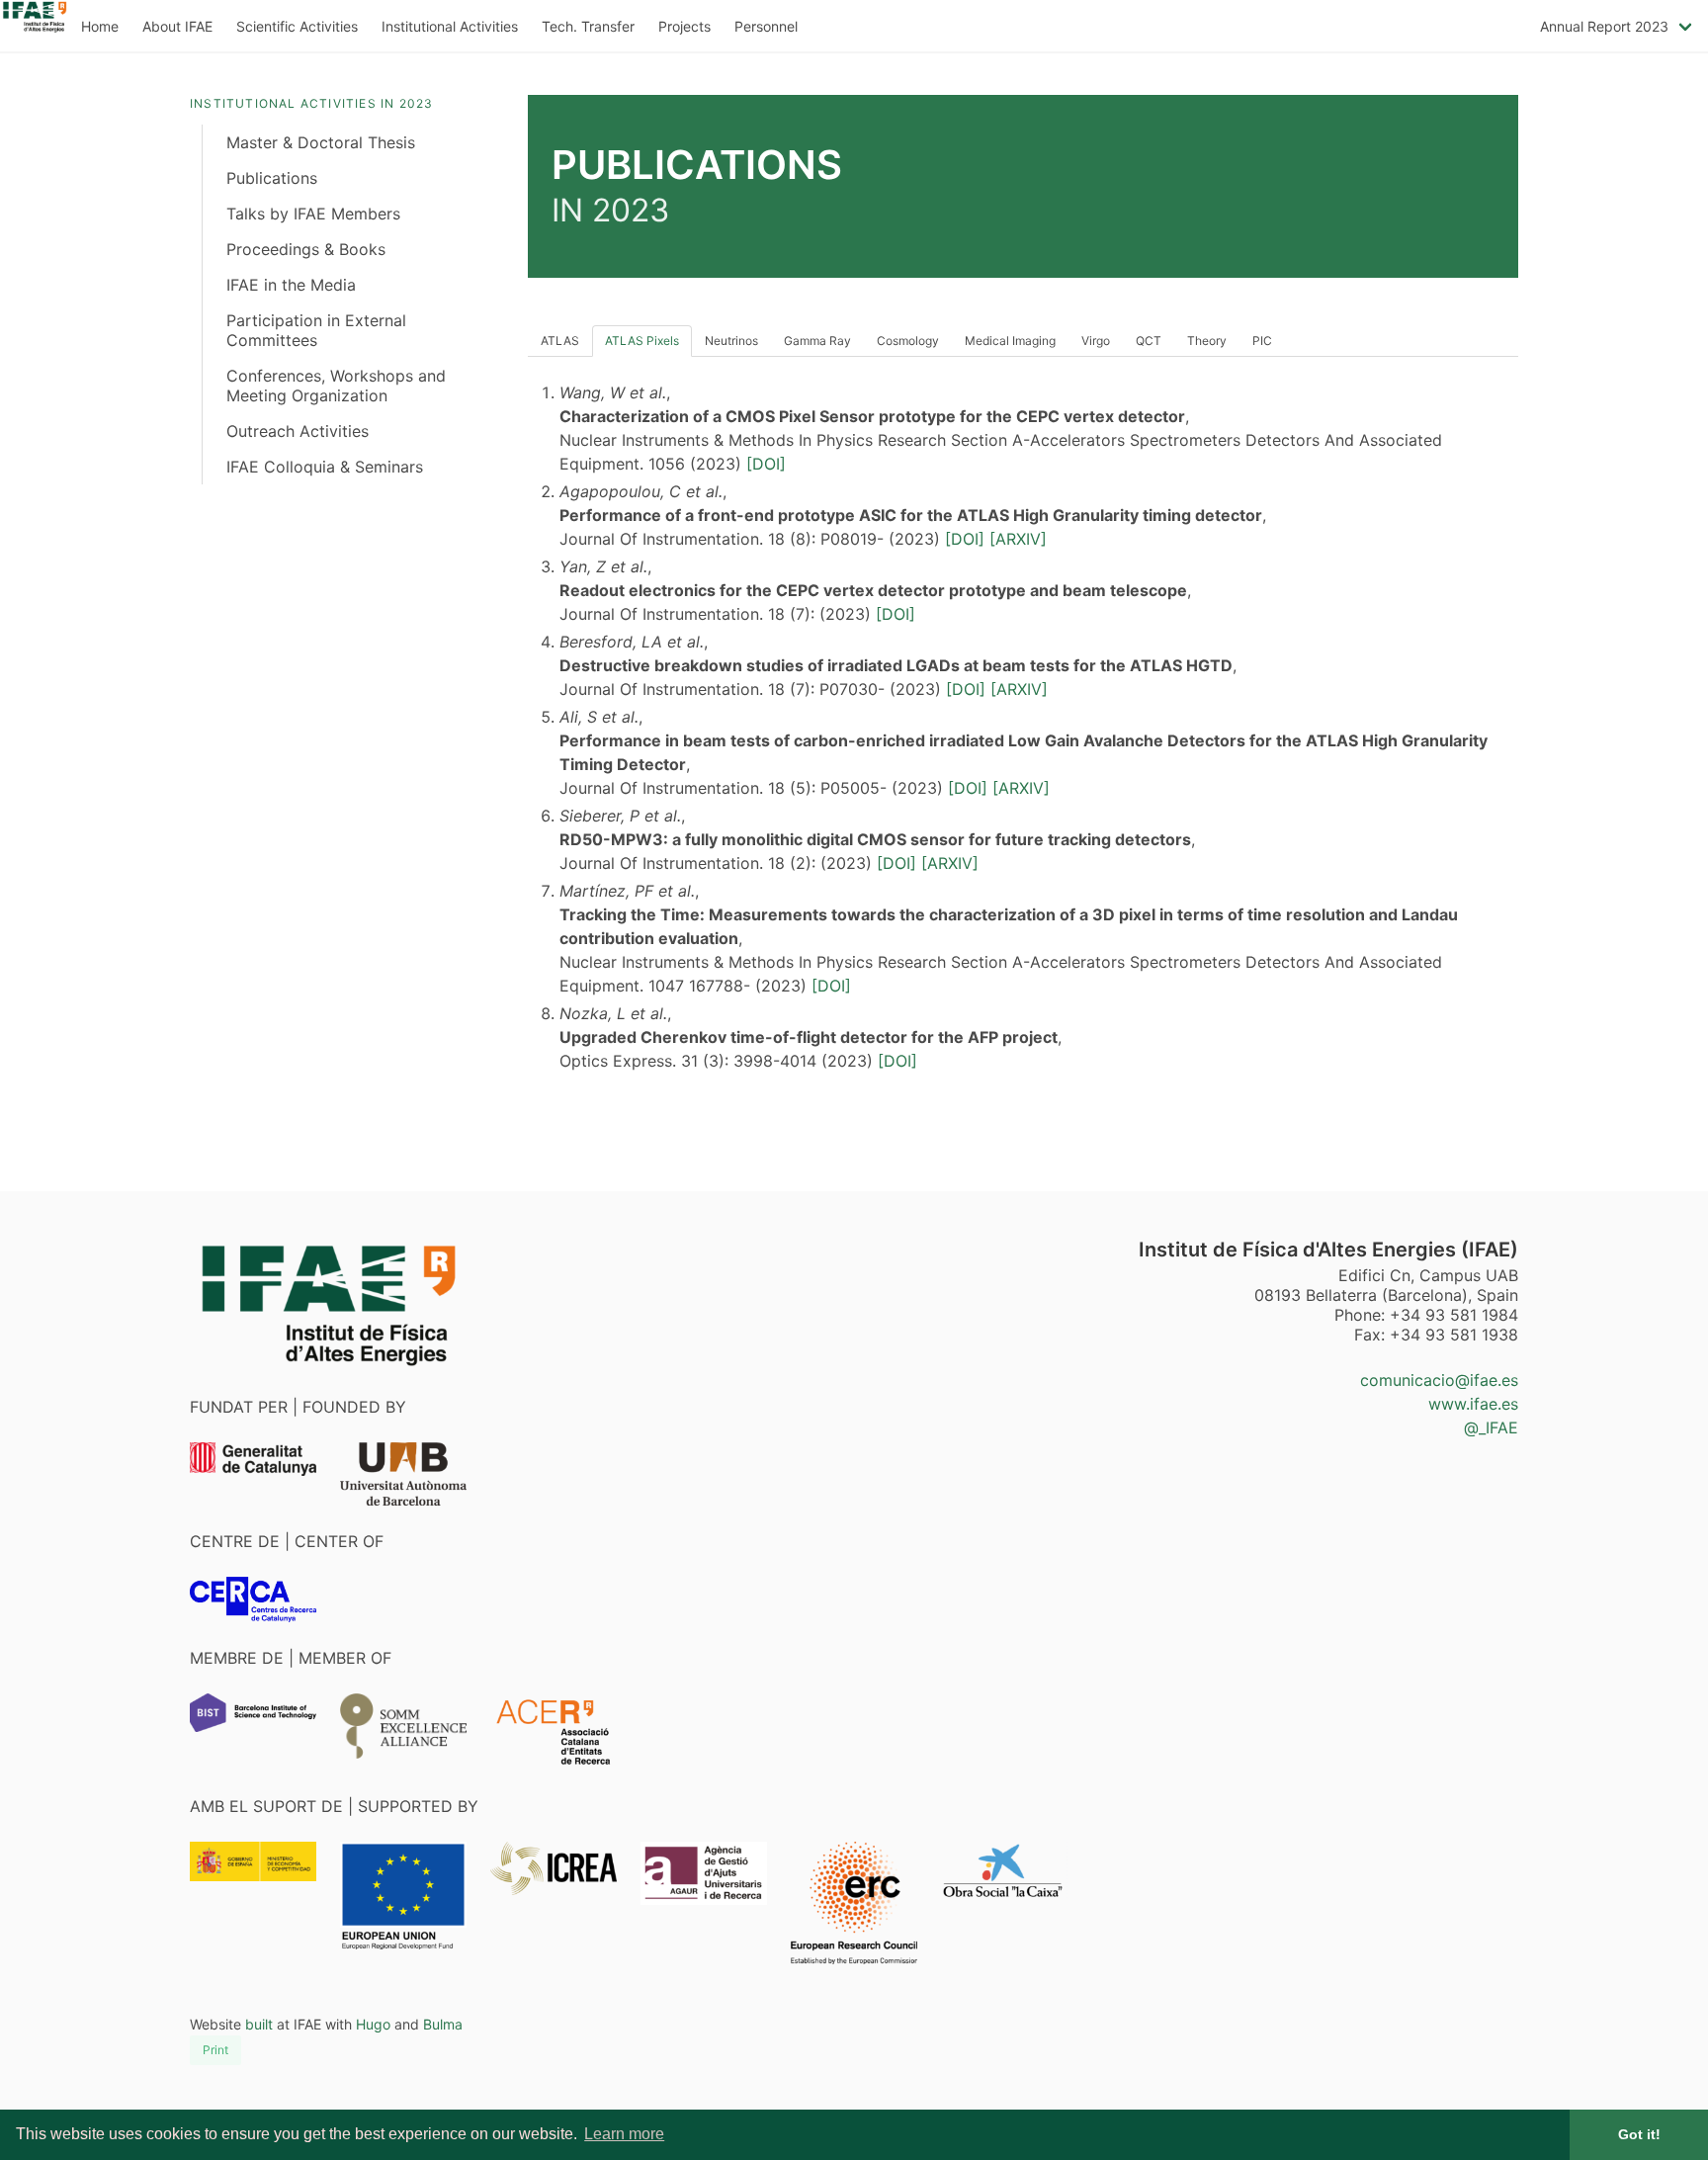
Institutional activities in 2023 (311, 103)
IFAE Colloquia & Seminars (325, 467)
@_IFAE (1491, 1427)
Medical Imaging (1010, 341)
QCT (1149, 341)
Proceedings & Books (306, 249)
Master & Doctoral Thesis (321, 142)
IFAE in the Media (291, 285)
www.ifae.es (1473, 1404)
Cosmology (908, 341)
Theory (1207, 341)
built (259, 2024)
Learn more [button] (624, 2134)
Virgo (1096, 341)
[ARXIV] (1018, 539)
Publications (272, 178)
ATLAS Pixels (642, 341)
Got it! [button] (1639, 2134)
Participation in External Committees (316, 330)
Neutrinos (731, 341)
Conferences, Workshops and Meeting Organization (336, 386)
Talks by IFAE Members (313, 214)
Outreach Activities (298, 431)
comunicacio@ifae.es (1439, 1380)
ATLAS (560, 341)
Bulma (443, 2024)
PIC (1262, 341)
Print (215, 2050)
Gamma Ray (817, 341)
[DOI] (766, 464)
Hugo (373, 2024)
